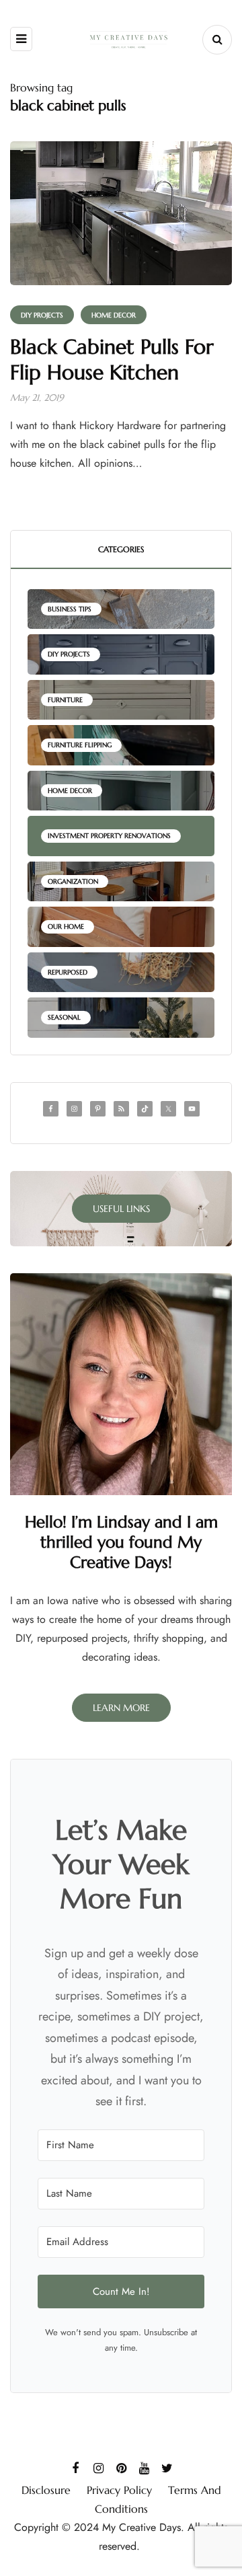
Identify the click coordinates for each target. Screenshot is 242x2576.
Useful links (121, 1209)
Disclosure (46, 2490)
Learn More (121, 1708)
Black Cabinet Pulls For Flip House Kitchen (112, 359)
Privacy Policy (119, 2490)
